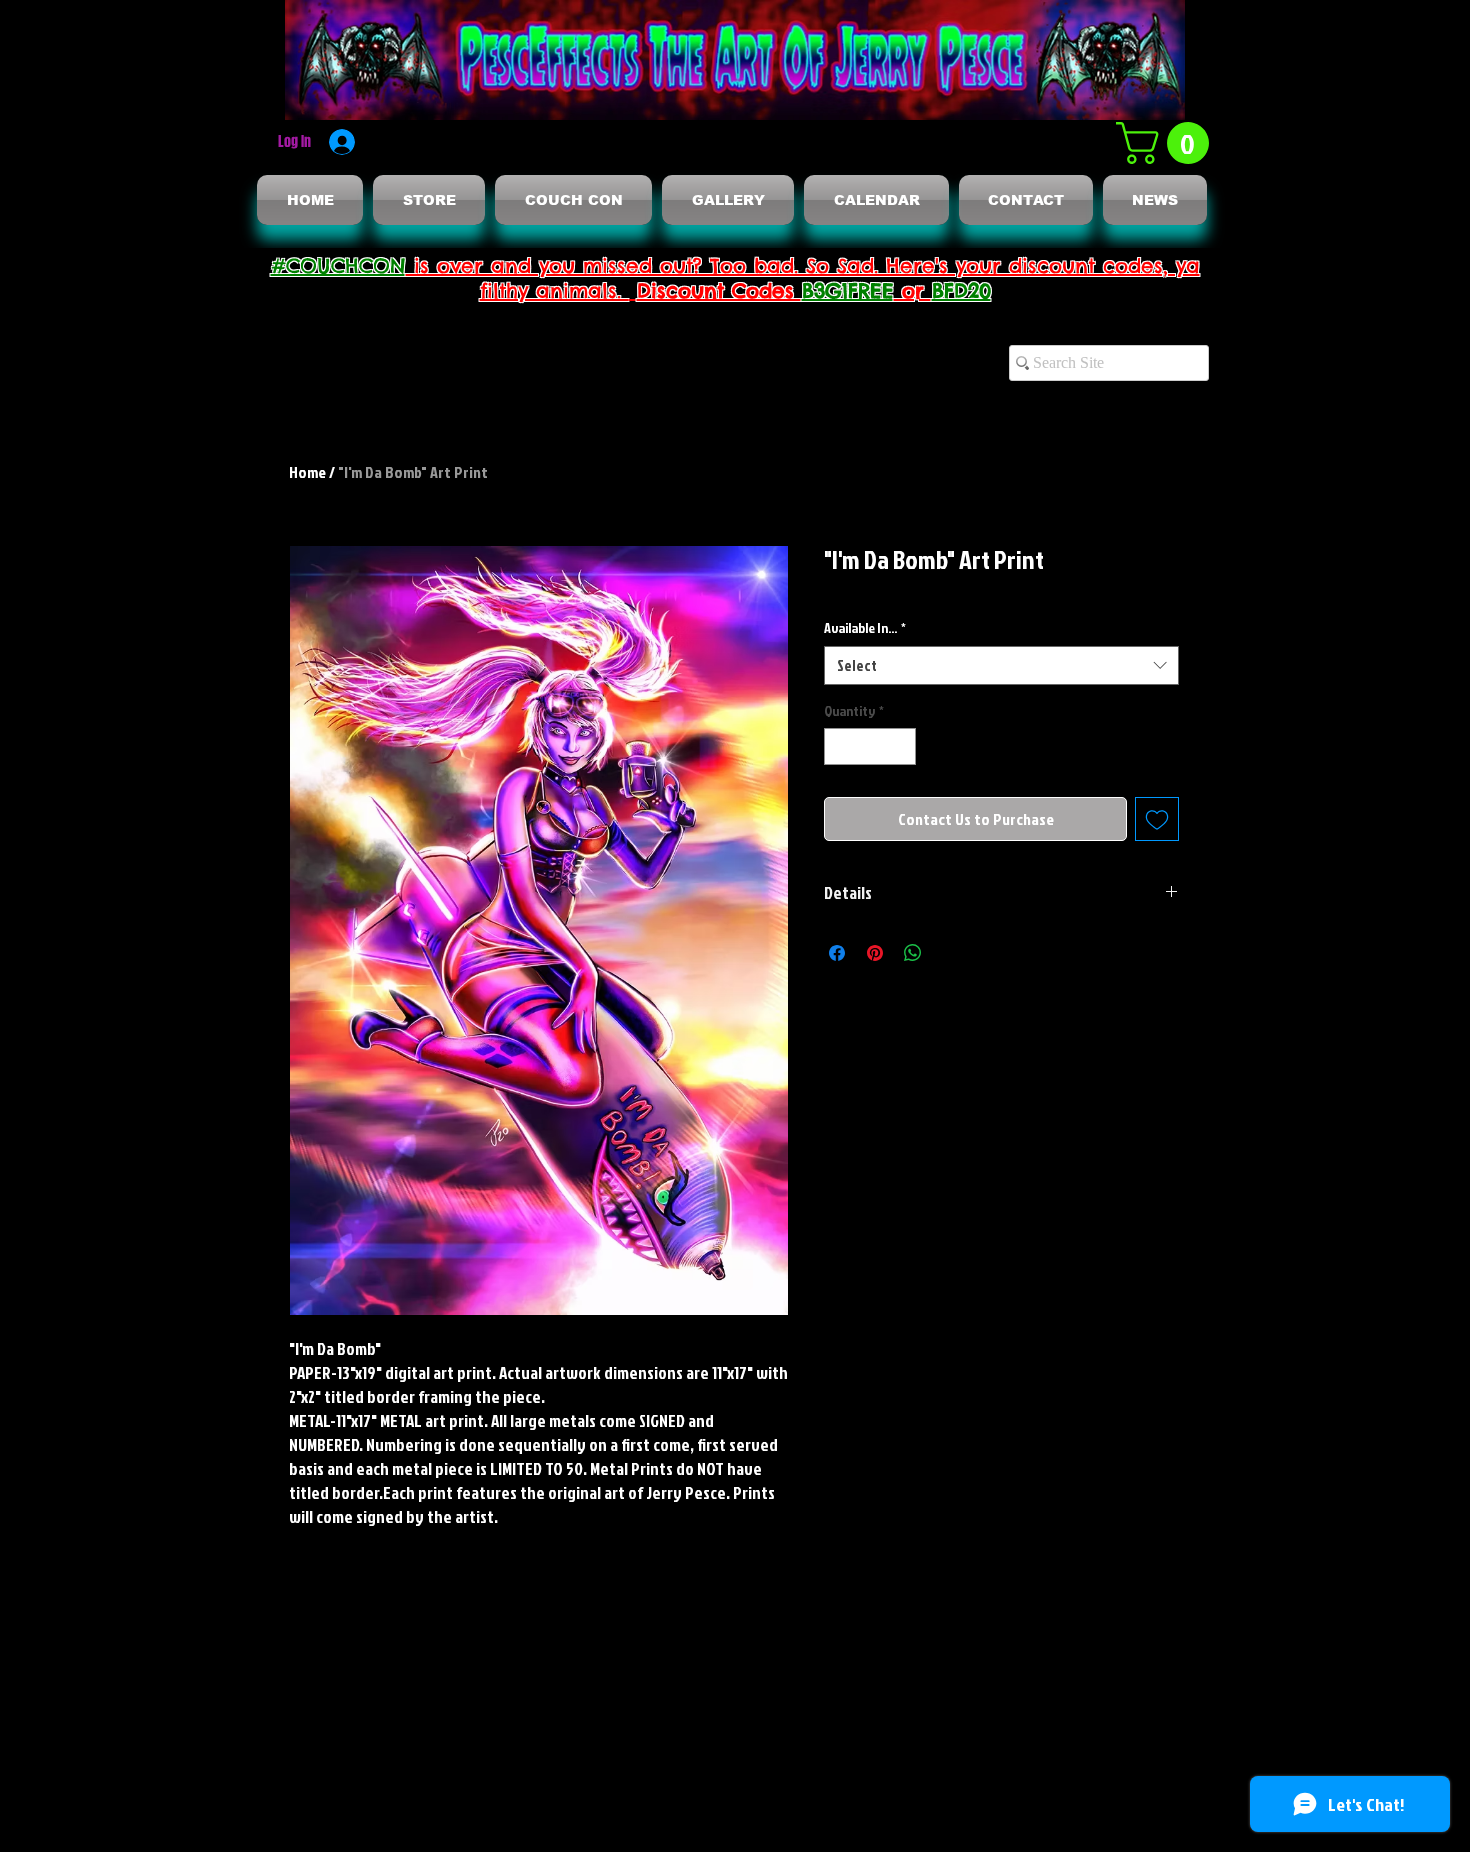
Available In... (865, 627)
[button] (1167, 143)
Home (307, 472)
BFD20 (961, 290)
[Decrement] (839, 746)
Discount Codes (719, 290)
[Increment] (900, 746)
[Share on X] (951, 953)
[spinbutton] (870, 746)
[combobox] (1001, 665)
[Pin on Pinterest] (875, 953)
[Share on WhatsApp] (913, 953)
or (913, 290)
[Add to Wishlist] (1157, 819)
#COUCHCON (338, 265)
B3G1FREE (848, 290)
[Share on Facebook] (837, 953)
